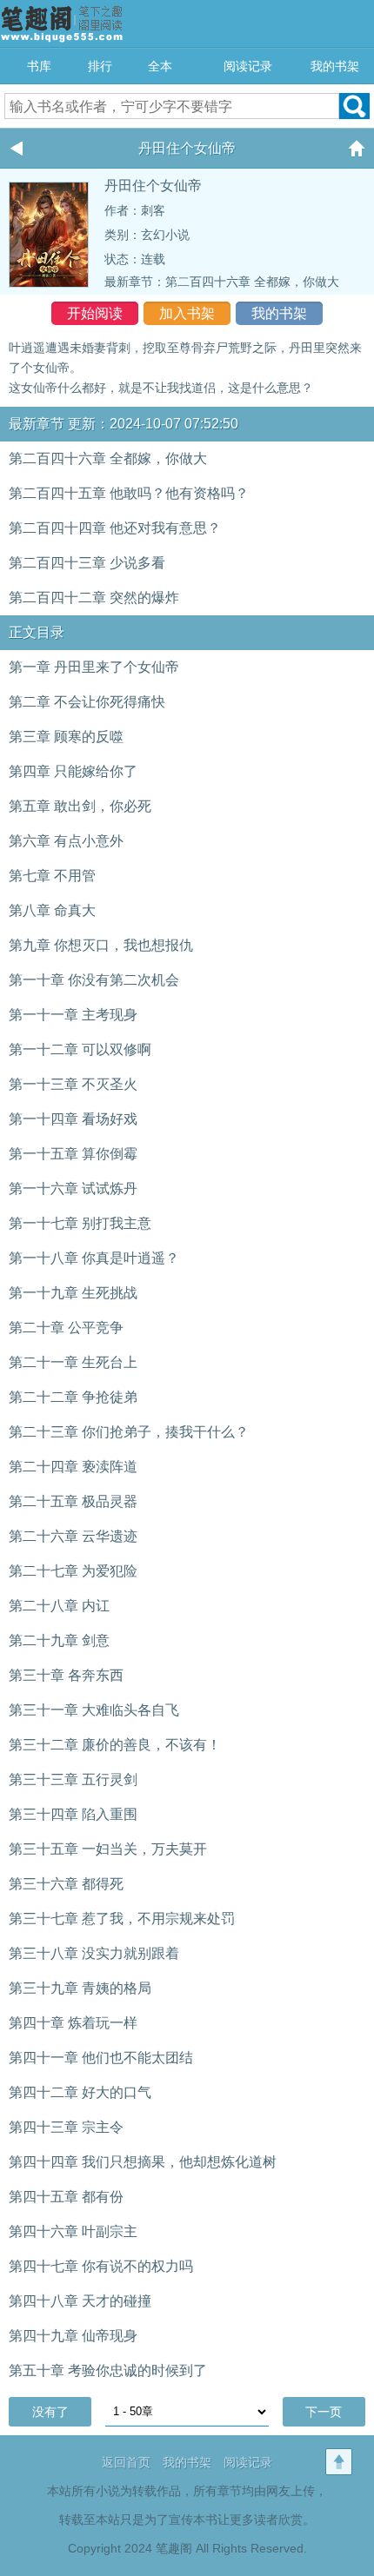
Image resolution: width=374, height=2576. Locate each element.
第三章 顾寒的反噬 (66, 737)
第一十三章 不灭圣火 (73, 1084)
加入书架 (187, 313)
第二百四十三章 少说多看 (87, 563)
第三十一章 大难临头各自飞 (94, 1710)
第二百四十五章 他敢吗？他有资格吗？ (129, 493)
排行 (100, 66)
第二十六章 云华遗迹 (73, 1536)
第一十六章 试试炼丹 (73, 1188)
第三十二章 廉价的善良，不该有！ (115, 1745)
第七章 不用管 (52, 876)
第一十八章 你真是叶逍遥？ (94, 1258)
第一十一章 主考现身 (73, 1015)
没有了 (50, 2412)
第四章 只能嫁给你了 (73, 771)
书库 (39, 66)
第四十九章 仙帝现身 (73, 2336)
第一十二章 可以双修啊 (80, 1049)
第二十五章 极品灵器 (73, 1501)
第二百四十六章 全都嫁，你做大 (252, 282)
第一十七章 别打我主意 (80, 1223)
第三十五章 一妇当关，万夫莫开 (108, 1849)
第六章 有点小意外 (66, 841)
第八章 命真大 (52, 910)
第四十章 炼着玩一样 (73, 2023)
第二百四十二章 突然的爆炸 (94, 598)
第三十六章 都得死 (66, 1884)
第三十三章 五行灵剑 (73, 1779)
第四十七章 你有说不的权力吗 (101, 2266)
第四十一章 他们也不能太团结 (101, 2058)
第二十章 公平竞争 (66, 1328)
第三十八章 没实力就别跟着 (94, 1953)
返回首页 (126, 2462)
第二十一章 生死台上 (73, 1362)
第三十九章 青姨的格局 (80, 1988)
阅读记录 (248, 66)
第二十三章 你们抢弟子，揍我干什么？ (129, 1432)
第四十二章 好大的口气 (80, 2092)
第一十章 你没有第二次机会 (94, 980)
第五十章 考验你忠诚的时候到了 (108, 2370)
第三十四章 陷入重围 (73, 1814)
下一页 (324, 2412)
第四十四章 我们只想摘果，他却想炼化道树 (143, 2162)
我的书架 (335, 66)
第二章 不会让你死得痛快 (87, 702)
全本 (160, 66)
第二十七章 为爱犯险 (73, 1571)
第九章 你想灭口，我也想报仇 (101, 945)
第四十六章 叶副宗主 (73, 2231)
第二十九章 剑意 (59, 1640)
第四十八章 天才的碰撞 (80, 2301)
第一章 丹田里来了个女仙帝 (94, 667)
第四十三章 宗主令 (66, 2127)
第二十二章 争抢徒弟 (73, 1397)
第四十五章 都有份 (66, 2197)
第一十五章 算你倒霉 (73, 1154)
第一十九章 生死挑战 (73, 1293)
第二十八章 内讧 (59, 1606)
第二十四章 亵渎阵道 (73, 1467)
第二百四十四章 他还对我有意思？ (115, 528)
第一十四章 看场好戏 (73, 1119)
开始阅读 (95, 313)
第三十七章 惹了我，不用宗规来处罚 (122, 1919)
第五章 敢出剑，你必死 (80, 806)
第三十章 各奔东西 (66, 1675)
